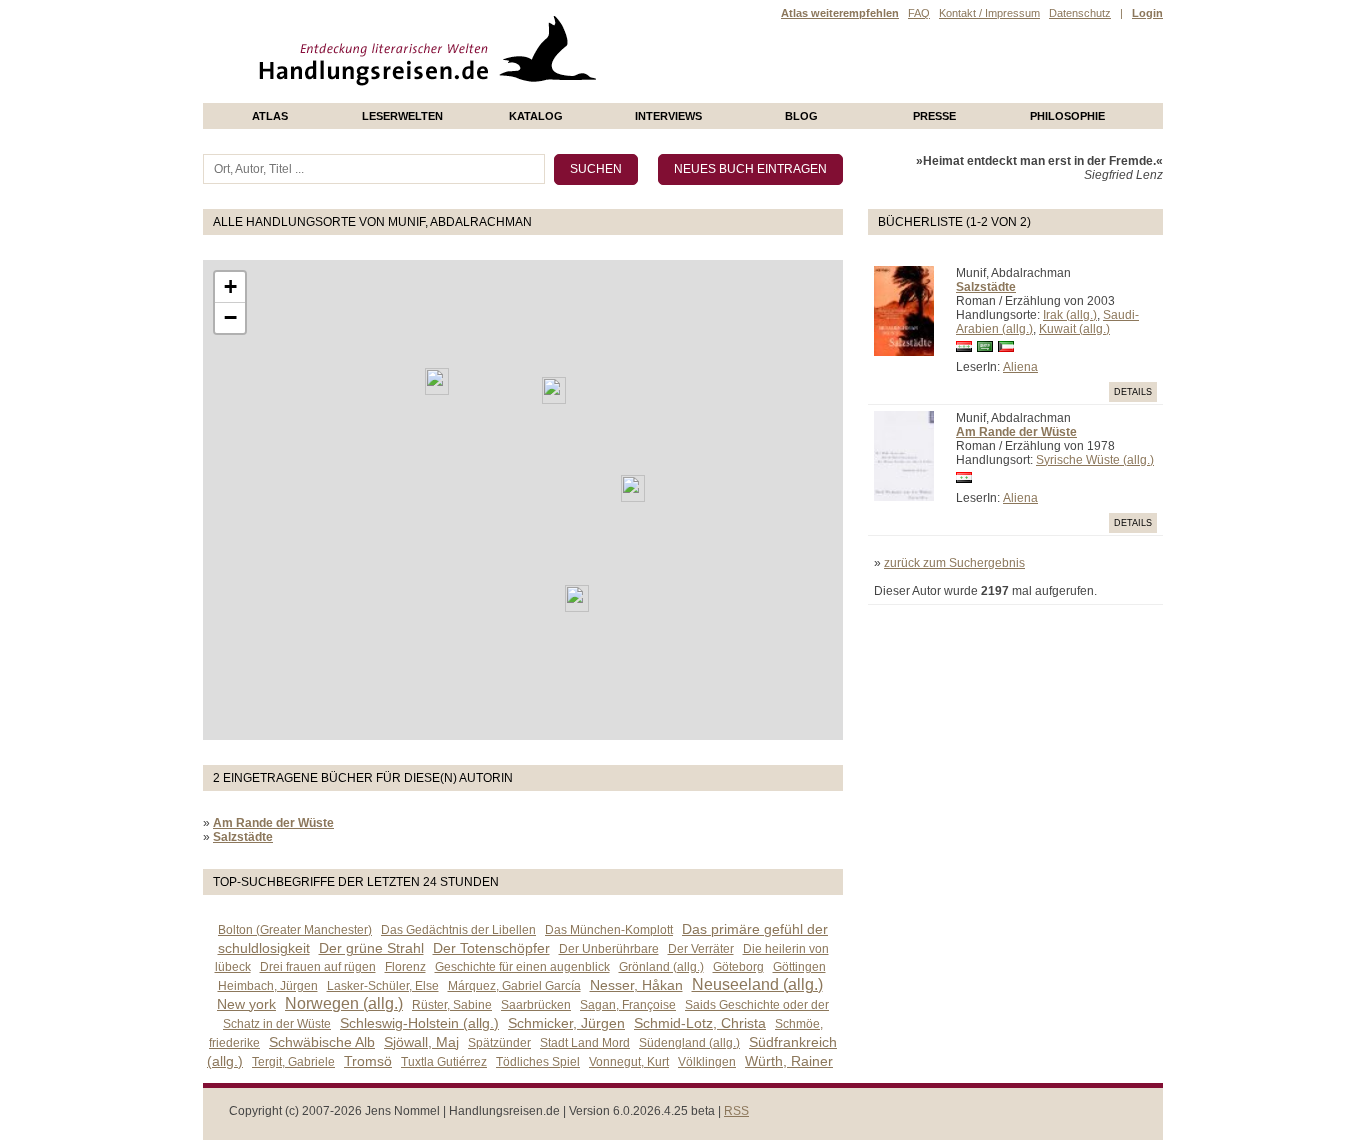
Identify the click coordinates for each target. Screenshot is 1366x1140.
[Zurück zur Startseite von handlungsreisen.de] (573, 96)
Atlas (270, 116)
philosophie (1067, 116)
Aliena (1020, 367)
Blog (801, 116)
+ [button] (230, 286)
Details (1133, 392)
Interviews (668, 116)
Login (1147, 13)
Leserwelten (402, 116)
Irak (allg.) (1070, 315)
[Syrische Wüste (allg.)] (437, 381)
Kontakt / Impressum (989, 13)
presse (934, 116)
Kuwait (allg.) (1074, 329)
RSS (736, 1111)
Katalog (536, 116)
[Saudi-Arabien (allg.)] (577, 598)
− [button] (230, 317)
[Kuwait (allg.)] (633, 488)
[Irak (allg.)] (554, 390)
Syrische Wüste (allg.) (1095, 460)
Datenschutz (1080, 13)
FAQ (919, 13)
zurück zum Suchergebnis (954, 563)
